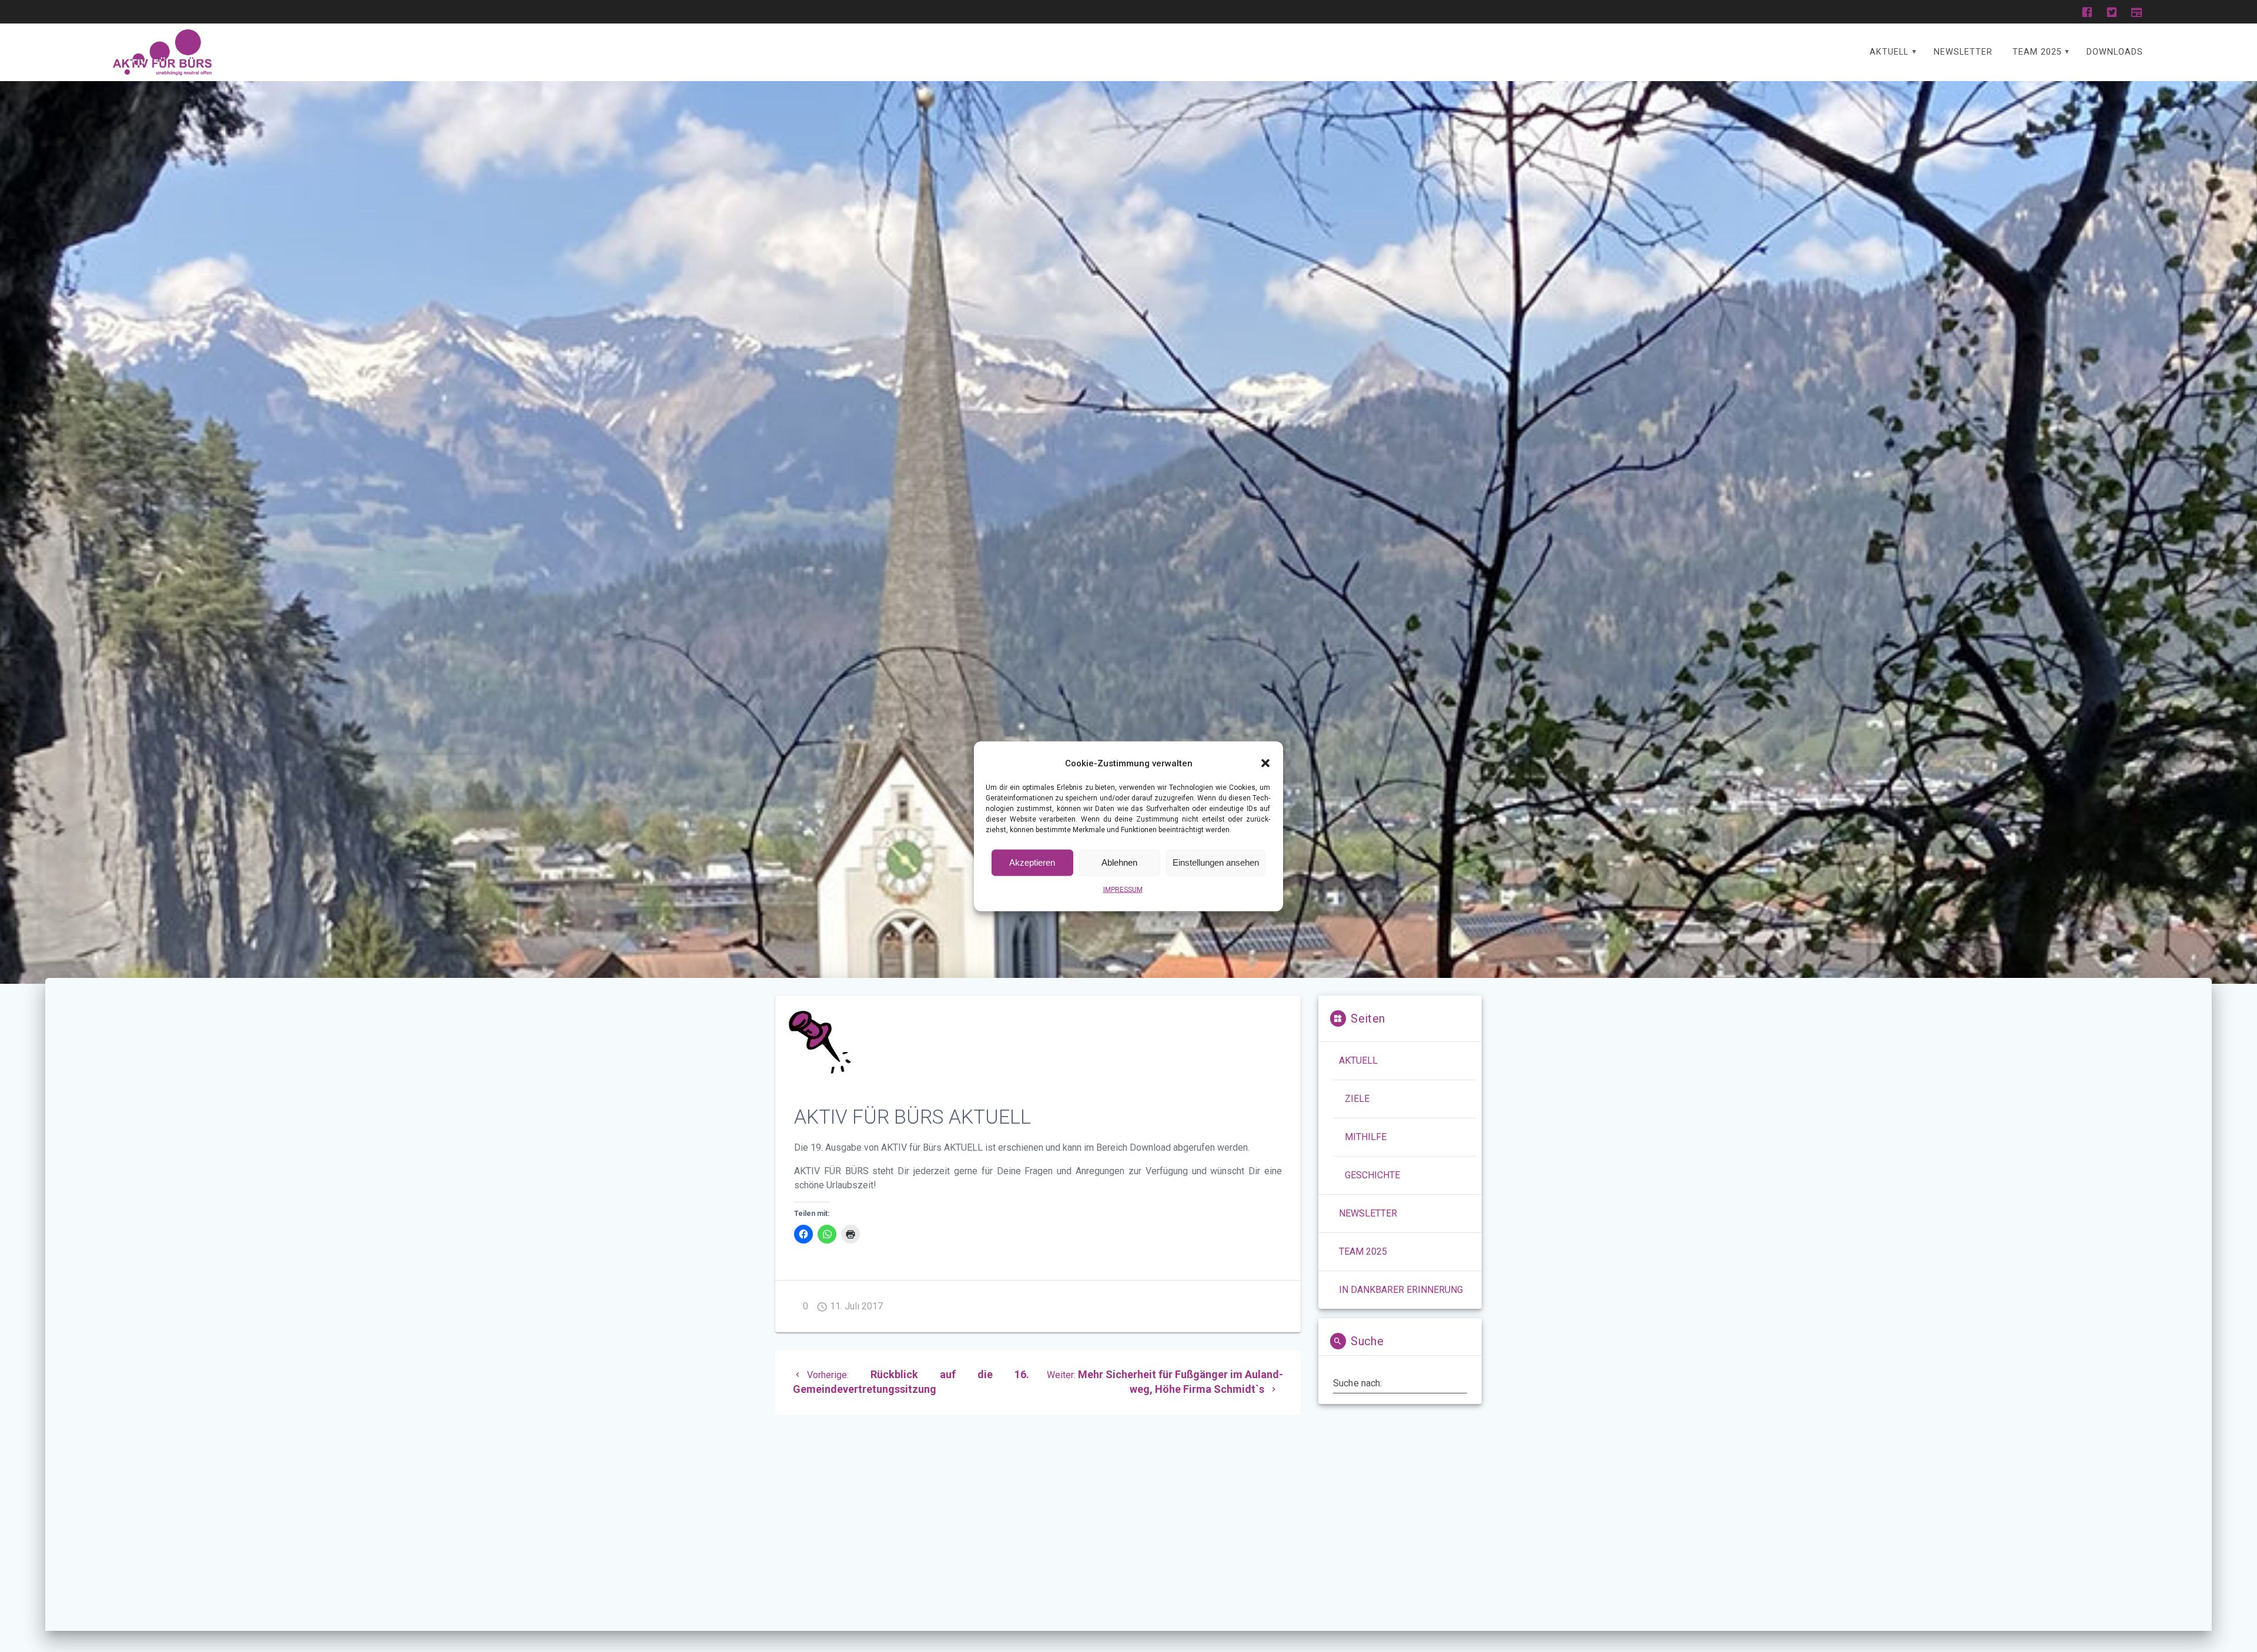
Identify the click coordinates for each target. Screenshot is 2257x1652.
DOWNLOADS (2115, 52)
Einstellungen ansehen (1216, 862)
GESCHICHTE (1372, 1175)
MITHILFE (1366, 1137)
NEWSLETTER (1963, 52)
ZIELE (1357, 1099)
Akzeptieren (1032, 862)
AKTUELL (1889, 52)
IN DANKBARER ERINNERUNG (1401, 1290)
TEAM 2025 (2037, 52)
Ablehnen (1119, 862)
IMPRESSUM (1123, 889)
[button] (1265, 763)
